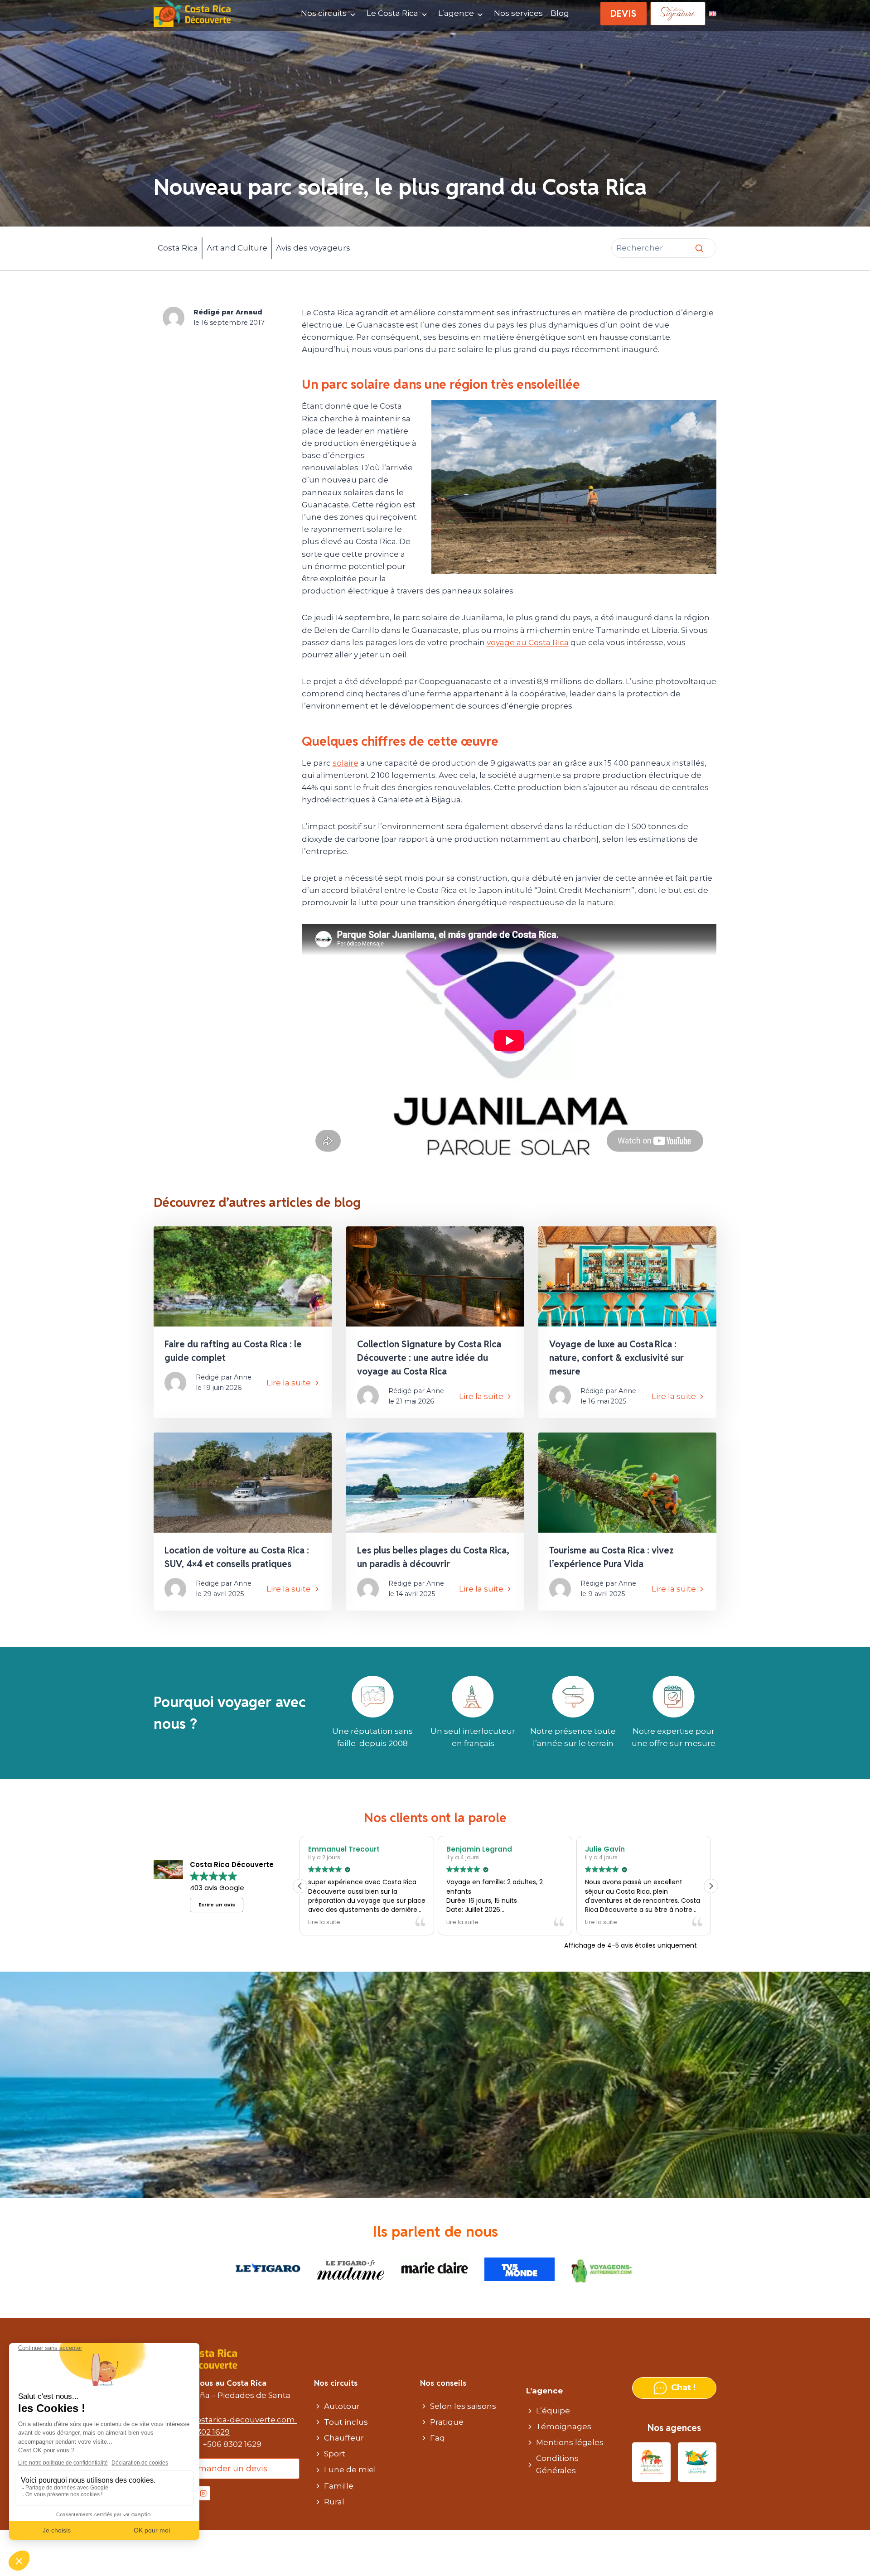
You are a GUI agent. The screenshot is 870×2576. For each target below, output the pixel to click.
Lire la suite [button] (324, 1922)
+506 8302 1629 (200, 2432)
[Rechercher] (699, 248)
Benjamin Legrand (341, 1849)
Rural (334, 2502)
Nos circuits (324, 13)
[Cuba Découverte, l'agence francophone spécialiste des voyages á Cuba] (697, 2463)
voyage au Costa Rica (528, 642)
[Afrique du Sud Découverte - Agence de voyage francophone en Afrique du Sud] (651, 2463)
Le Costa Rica (392, 13)
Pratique (447, 2422)
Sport (335, 2454)
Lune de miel (350, 2470)
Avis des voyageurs (313, 248)
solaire (346, 763)
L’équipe (553, 2411)
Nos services (518, 13)
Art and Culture (237, 248)
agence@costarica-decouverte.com (225, 2420)
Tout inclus (346, 2422)
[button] (711, 1886)
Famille (339, 2486)
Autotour (342, 2406)
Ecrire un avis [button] (217, 1905)
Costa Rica (178, 248)
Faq (437, 2438)
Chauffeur (344, 2438)
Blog (560, 13)
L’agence (456, 13)
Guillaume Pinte (613, 1849)
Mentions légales (570, 2442)
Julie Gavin (466, 1849)
